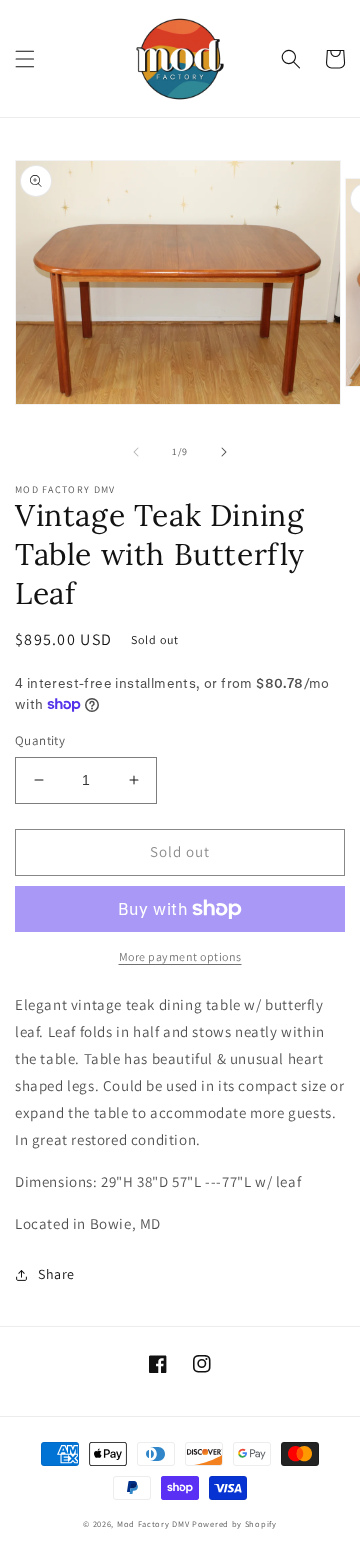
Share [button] (56, 1274)
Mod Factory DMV (153, 1523)
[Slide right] (224, 452)
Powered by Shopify (234, 1523)
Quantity (40, 740)
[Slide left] (136, 452)
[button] (25, 59)
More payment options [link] (180, 956)
